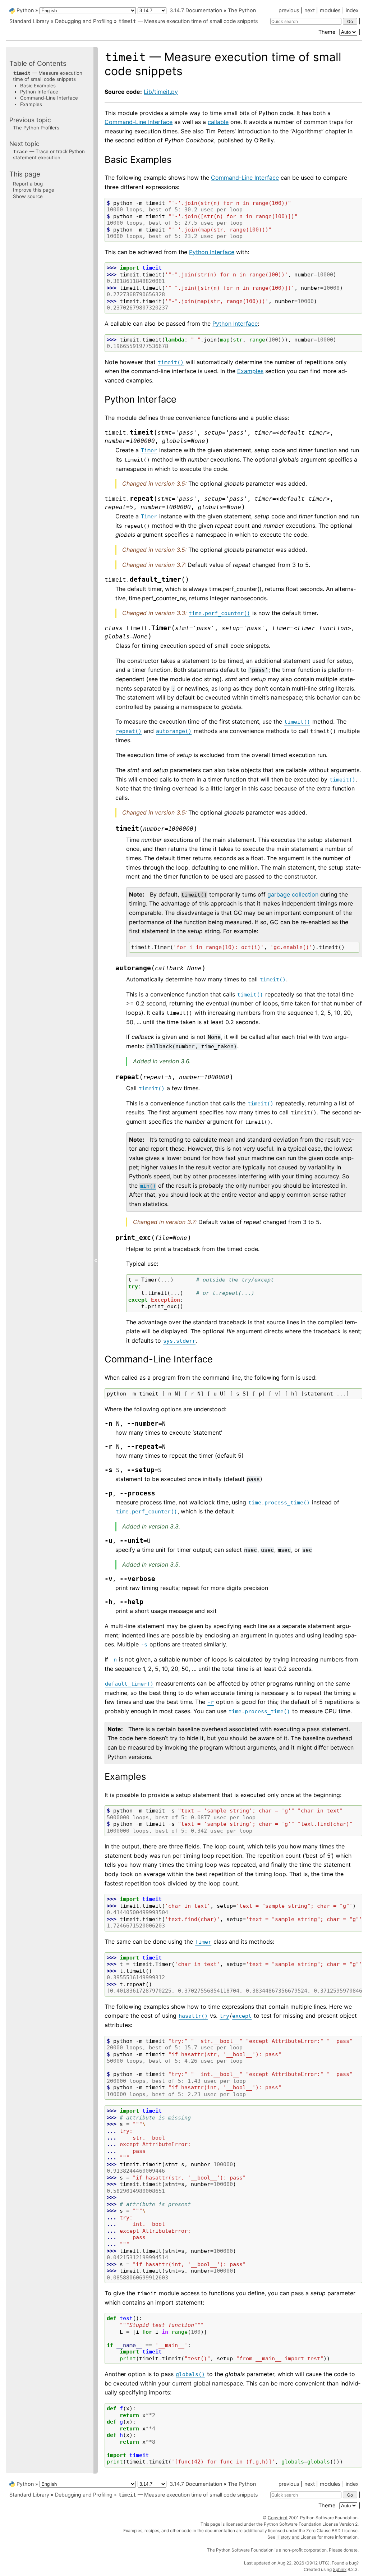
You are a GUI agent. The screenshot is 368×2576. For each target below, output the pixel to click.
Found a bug (344, 2563)
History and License (296, 2537)
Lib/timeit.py (161, 92)
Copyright (278, 2518)
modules (330, 10)
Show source (28, 196)
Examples (31, 104)
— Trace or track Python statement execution (49, 154)
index (352, 10)
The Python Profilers (36, 128)
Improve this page (34, 190)
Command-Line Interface (49, 98)
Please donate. (344, 2550)
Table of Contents (38, 63)
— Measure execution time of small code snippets (188, 21)
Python (25, 10)
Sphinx (340, 2569)
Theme (328, 32)
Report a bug (28, 184)
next (310, 10)
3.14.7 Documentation (196, 10)
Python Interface (39, 92)
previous (289, 10)
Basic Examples (38, 86)
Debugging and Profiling (84, 21)
